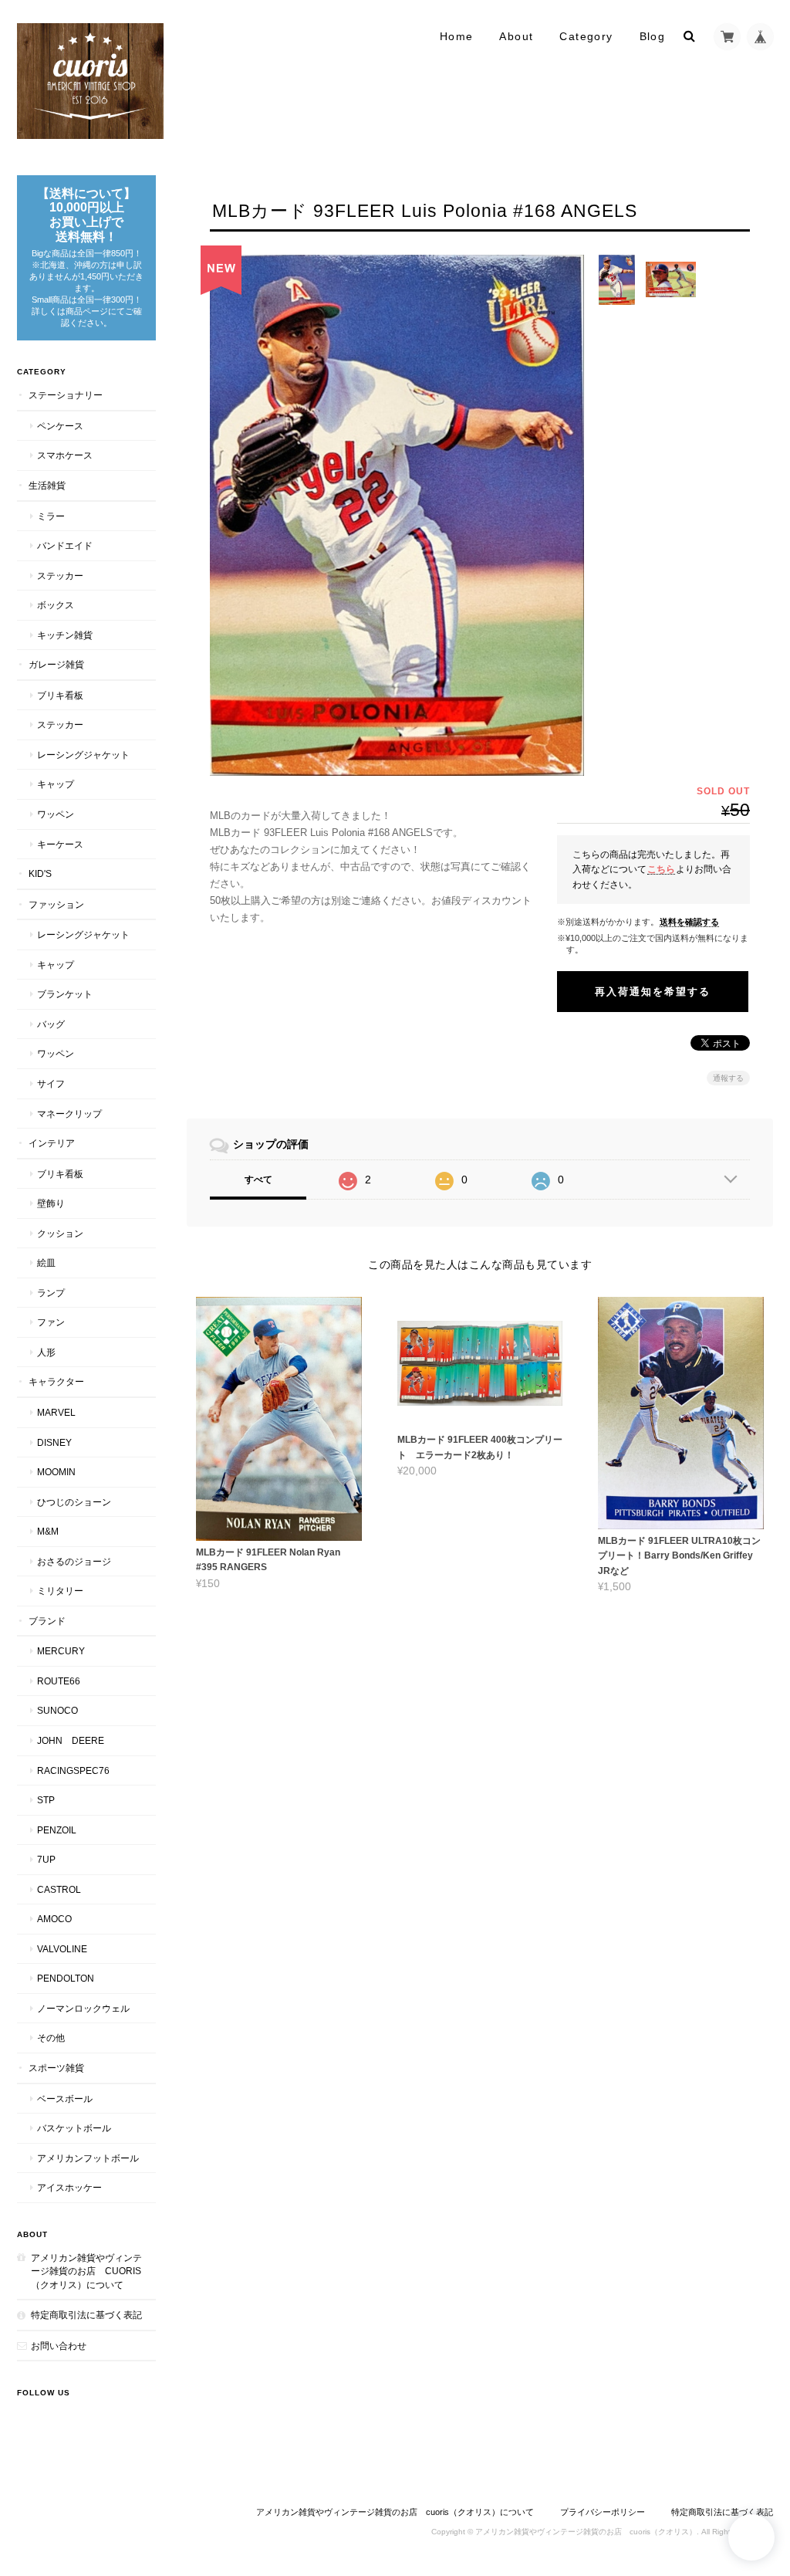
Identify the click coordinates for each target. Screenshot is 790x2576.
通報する (728, 1078)
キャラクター (56, 1381)
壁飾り (51, 1203)
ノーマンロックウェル (83, 2008)
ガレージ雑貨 (56, 664)
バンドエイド (65, 545)
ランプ (51, 1293)
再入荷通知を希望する (653, 992)
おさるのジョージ (74, 1561)
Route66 (59, 1681)
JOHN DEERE (71, 1740)
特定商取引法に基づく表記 (86, 2315)
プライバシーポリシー (603, 2512)
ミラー (51, 516)
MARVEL (56, 1412)
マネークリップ (69, 1114)
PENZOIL (57, 1830)
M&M (48, 1531)
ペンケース (60, 426)
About (516, 36)
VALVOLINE (62, 1949)
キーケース (60, 844)
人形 (46, 1352)
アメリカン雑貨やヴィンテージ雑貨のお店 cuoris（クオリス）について (86, 2271)
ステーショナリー (66, 395)
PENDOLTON (66, 1978)
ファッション (56, 904)
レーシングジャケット (83, 755)
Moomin (56, 1472)
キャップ (56, 784)
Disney (54, 1442)
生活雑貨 (47, 485)
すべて (258, 1180)
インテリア (52, 1143)
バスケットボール (74, 2128)
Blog (653, 36)
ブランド (47, 1621)
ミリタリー (60, 1591)
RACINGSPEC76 (73, 1770)
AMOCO (54, 1919)
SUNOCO (57, 1710)
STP (46, 1800)
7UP (46, 1859)
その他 (51, 2038)
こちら (661, 869)
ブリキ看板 (60, 695)
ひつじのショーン (74, 1502)
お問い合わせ (59, 2346)
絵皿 (46, 1263)
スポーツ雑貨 (56, 2068)
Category (586, 36)
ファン (51, 1322)
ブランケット (65, 994)
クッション (60, 1233)
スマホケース (65, 455)
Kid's (40, 873)
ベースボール (65, 2099)
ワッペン (56, 814)
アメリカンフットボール (88, 2158)
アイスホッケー (69, 2187)
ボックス (56, 605)
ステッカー (60, 575)
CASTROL (59, 1889)
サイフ (51, 1083)
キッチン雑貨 (65, 635)
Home (457, 36)
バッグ (51, 1024)
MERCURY (61, 1651)
